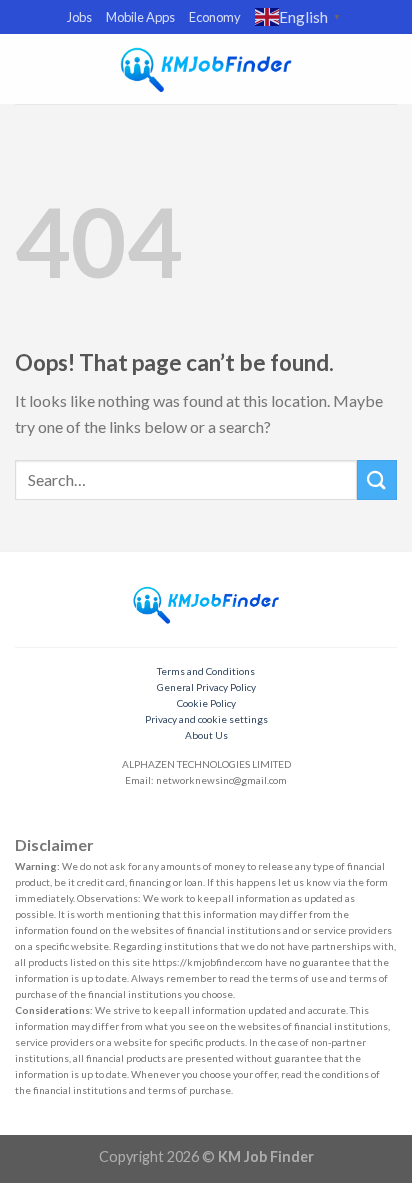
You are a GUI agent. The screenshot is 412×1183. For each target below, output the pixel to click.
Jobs (79, 17)
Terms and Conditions (206, 671)
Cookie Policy (206, 703)
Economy (215, 17)
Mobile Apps (140, 17)
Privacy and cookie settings (206, 719)
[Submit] (377, 479)
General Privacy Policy (206, 687)
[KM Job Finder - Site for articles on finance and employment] (206, 68)
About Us (206, 735)
